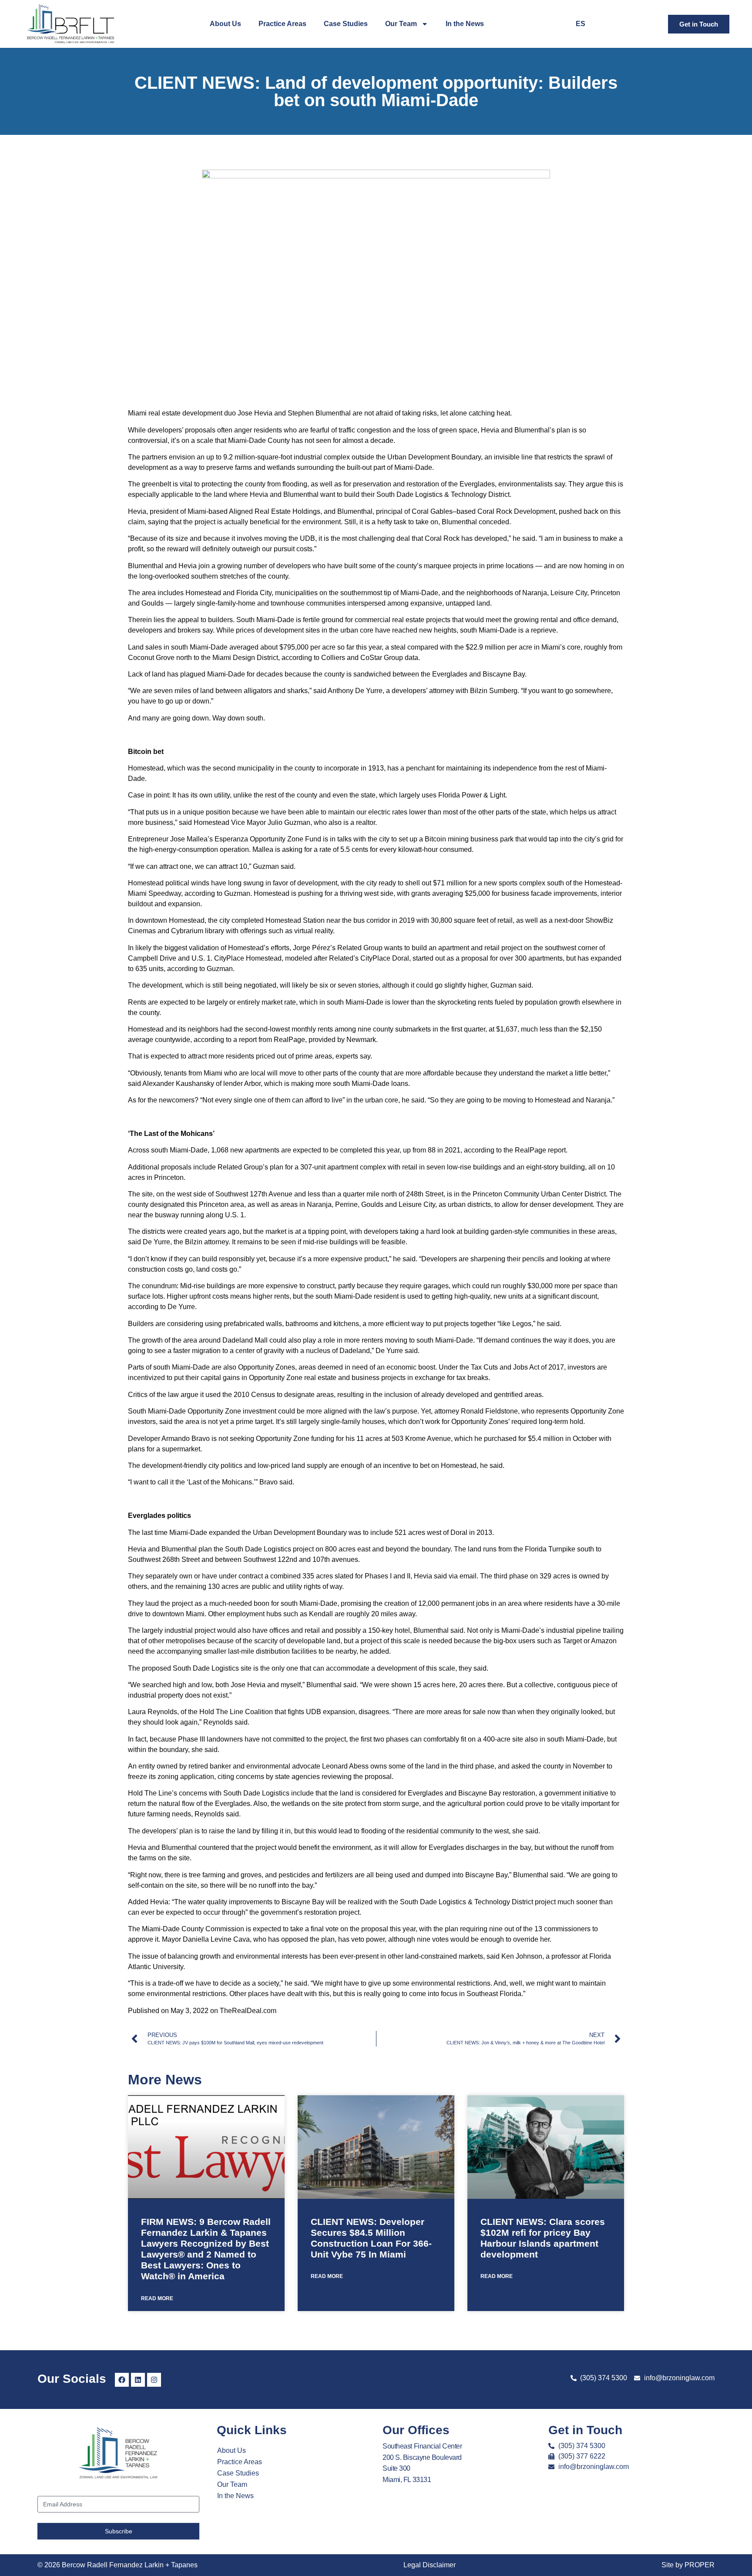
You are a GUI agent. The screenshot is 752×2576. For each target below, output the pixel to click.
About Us (225, 24)
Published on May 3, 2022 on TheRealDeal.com (202, 2011)
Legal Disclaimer (430, 2565)
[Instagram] (154, 2380)
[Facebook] (122, 2380)
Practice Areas (282, 24)
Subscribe (119, 2531)
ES (581, 24)
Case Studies (346, 24)
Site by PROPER (688, 2565)
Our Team (401, 24)
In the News (465, 24)
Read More (157, 2298)
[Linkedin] (138, 2380)
